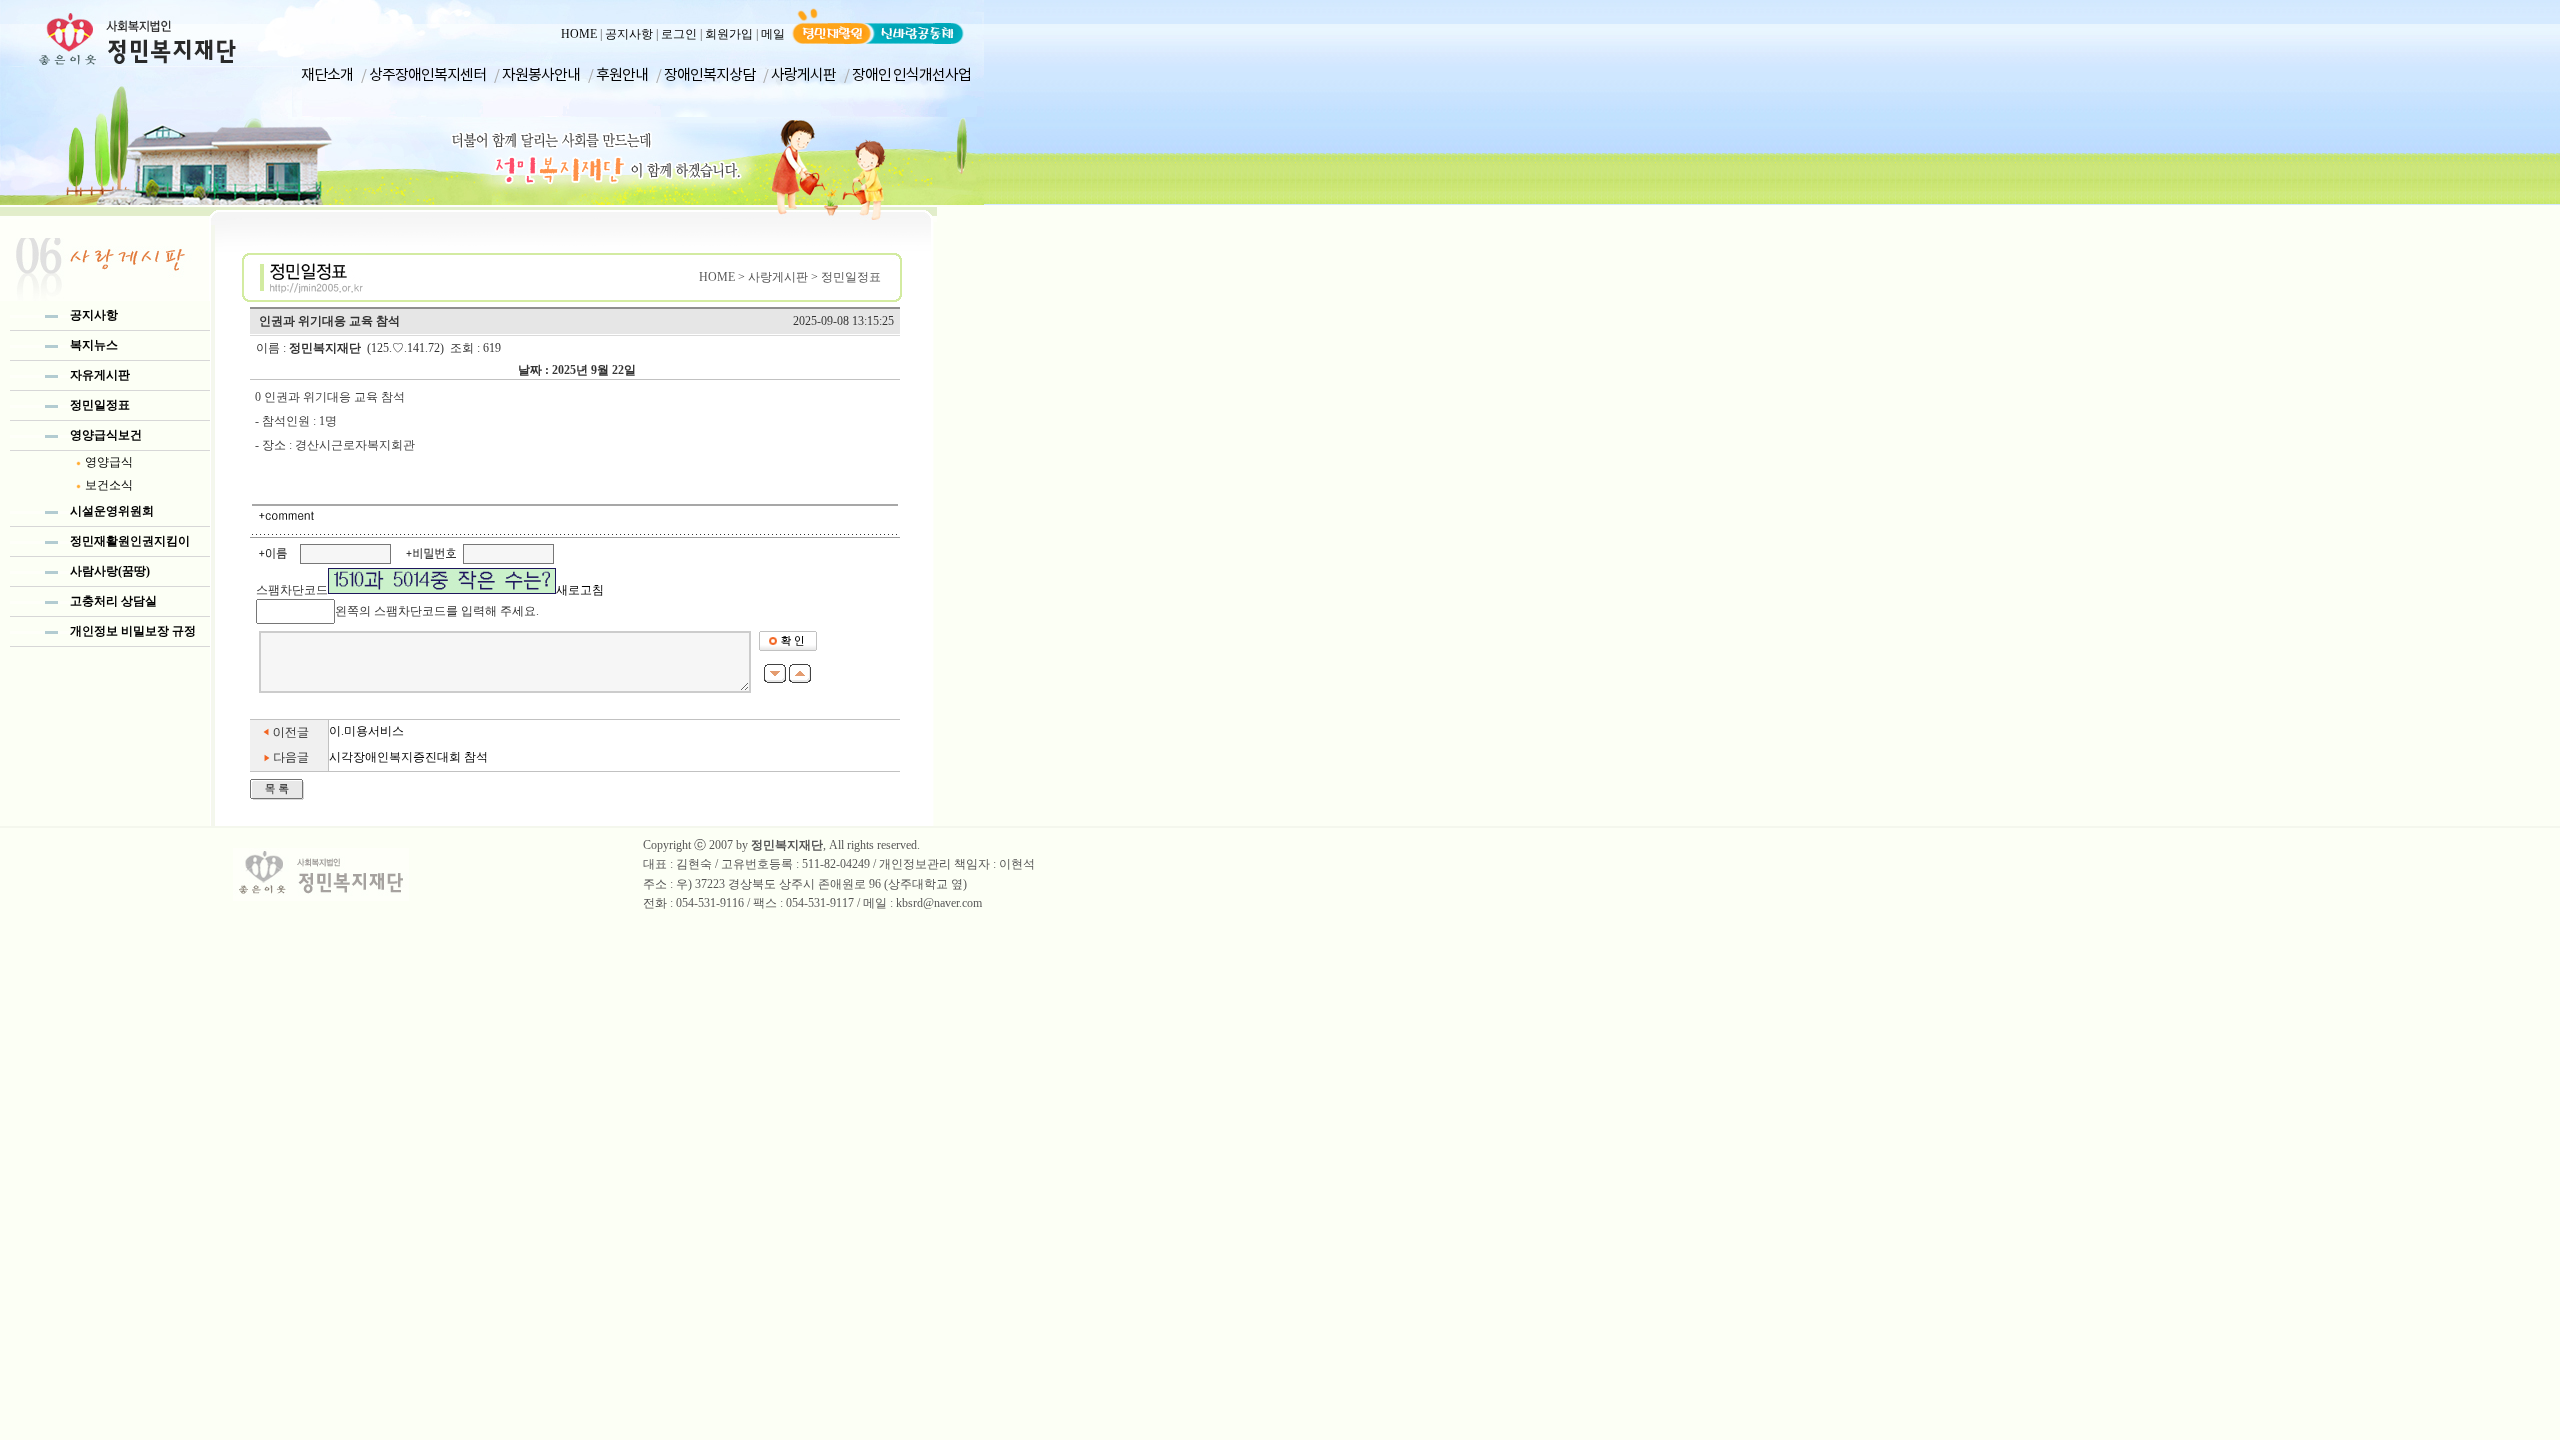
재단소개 (327, 74)
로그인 (679, 34)
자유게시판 (100, 375)
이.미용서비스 (366, 731)
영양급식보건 (106, 435)
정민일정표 (100, 405)
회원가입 (729, 34)
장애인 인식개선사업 (911, 74)
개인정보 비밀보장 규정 (133, 631)
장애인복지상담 (709, 74)
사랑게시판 (803, 74)
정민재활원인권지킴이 (130, 541)
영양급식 (109, 462)
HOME (579, 34)
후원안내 (622, 74)
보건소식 (109, 485)
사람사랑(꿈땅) (110, 571)
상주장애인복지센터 (427, 74)
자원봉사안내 (541, 74)
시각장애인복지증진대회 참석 (408, 757)
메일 (773, 34)
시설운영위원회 (112, 511)
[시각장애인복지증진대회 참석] (289, 767)
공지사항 (629, 34)
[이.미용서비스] (289, 740)
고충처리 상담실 (113, 601)
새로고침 (580, 590)
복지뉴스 (94, 345)
